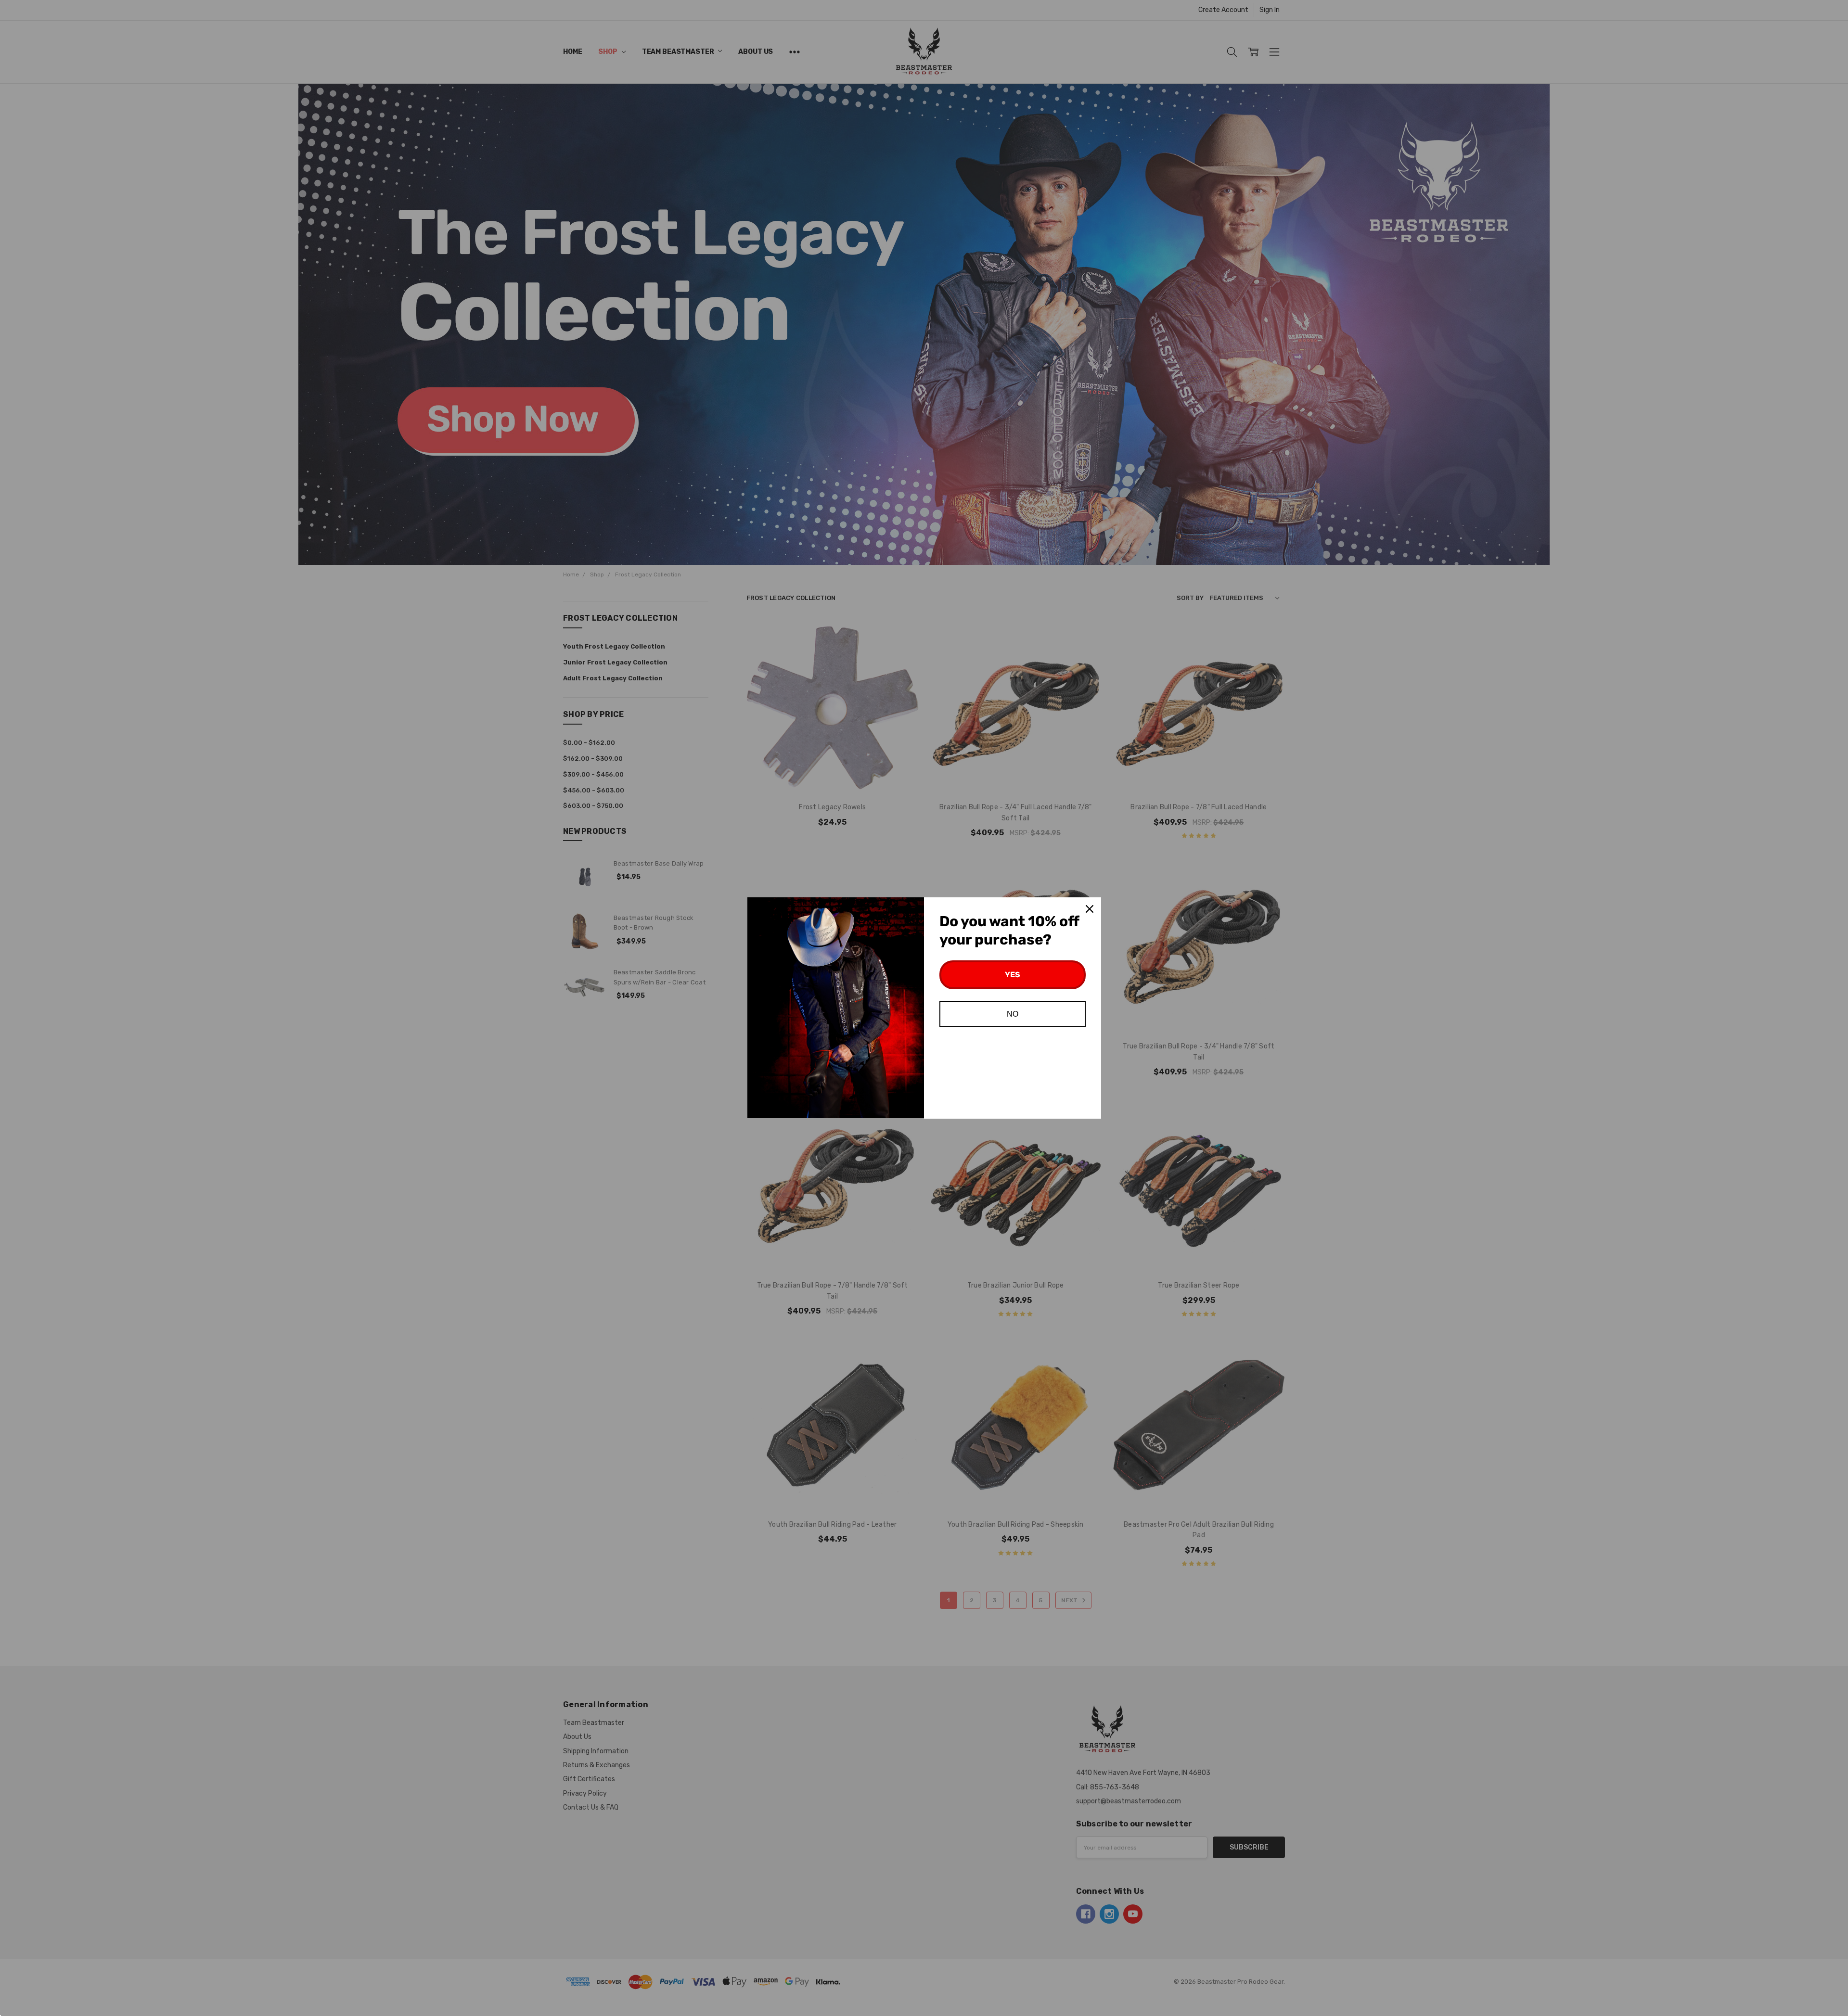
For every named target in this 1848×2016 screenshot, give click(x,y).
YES (1013, 975)
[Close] (1090, 909)
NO (1013, 1014)
